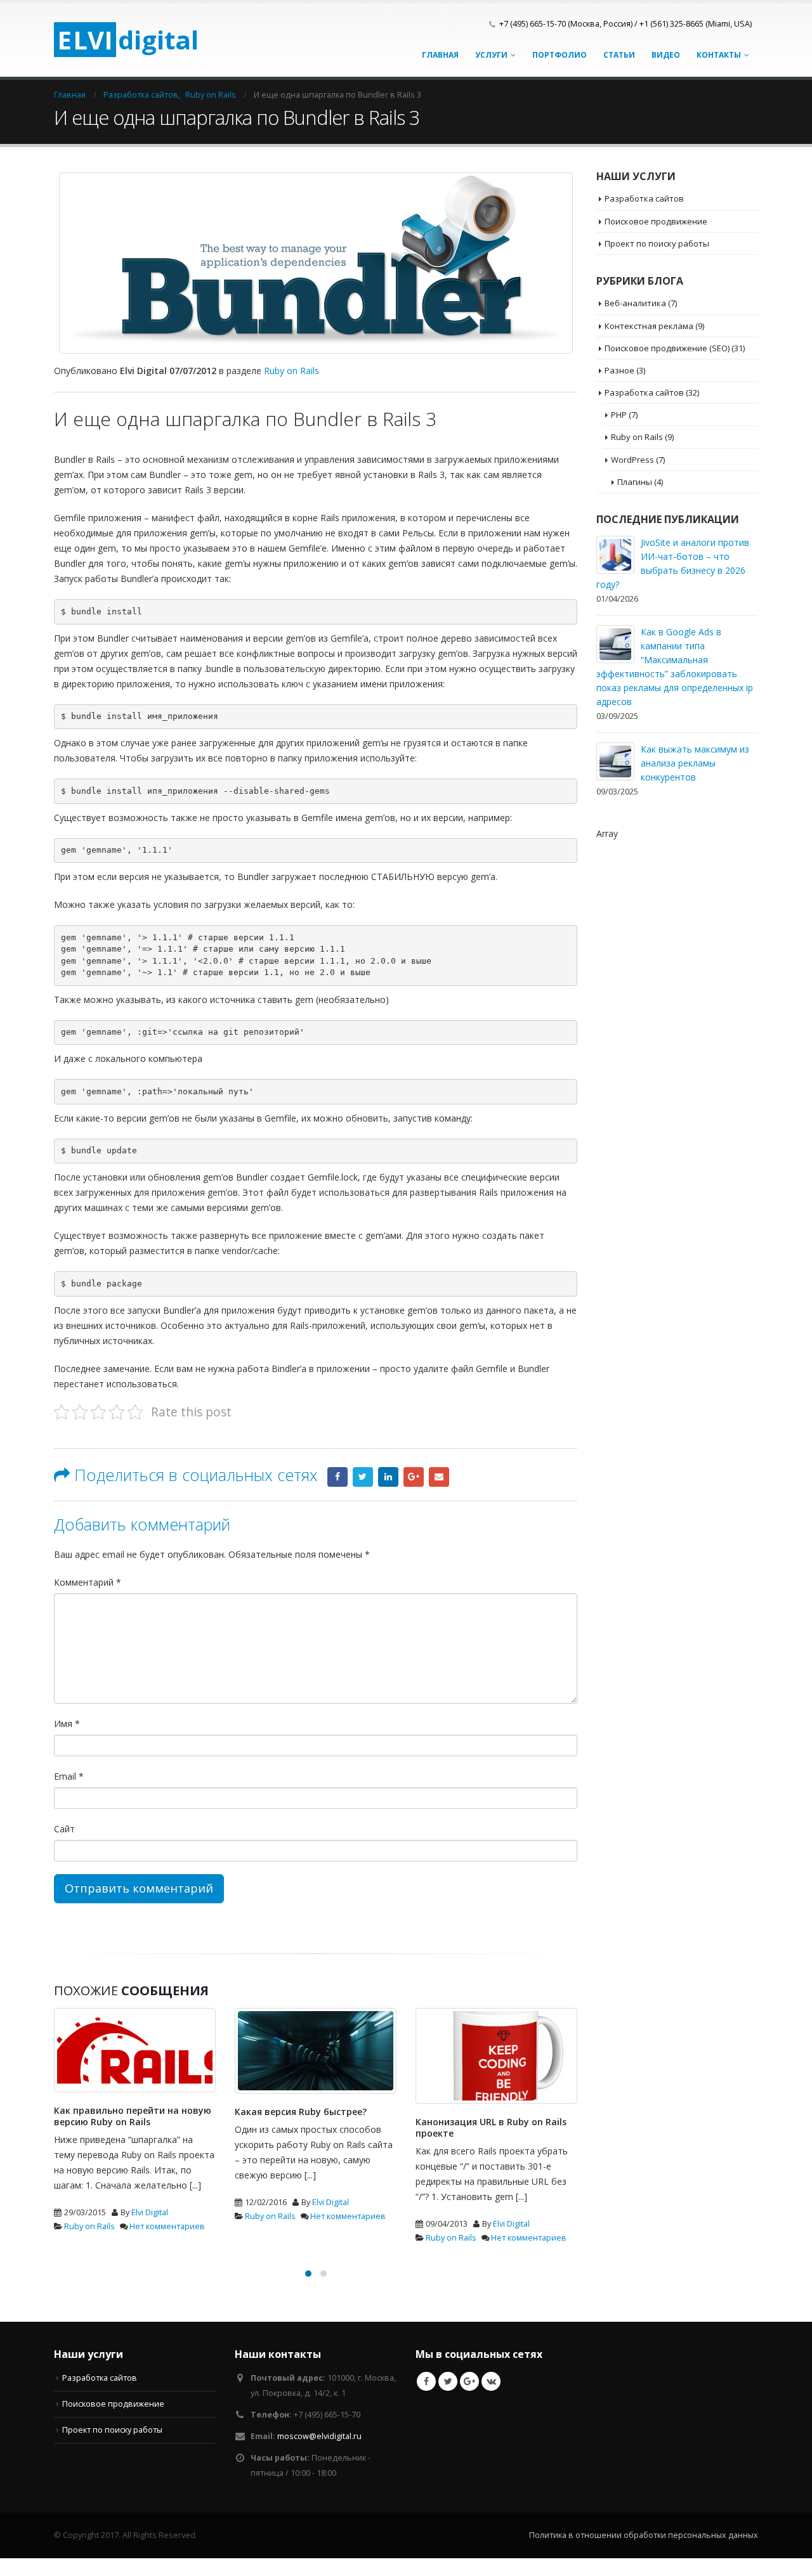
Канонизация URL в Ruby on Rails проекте (491, 2127)
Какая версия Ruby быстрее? (301, 2112)
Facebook (337, 1477)
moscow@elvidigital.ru (319, 2433)
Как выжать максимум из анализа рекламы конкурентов (695, 763)
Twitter (363, 1477)
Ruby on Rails (291, 371)
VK (491, 2378)
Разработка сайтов (644, 198)
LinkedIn (388, 1477)
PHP (619, 415)
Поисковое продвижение (656, 221)
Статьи (619, 55)
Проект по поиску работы (657, 243)
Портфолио (560, 55)
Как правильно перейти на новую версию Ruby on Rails (133, 2116)
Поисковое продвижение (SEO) (667, 348)
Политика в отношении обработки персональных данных (644, 2532)
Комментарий (88, 1582)
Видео (666, 55)
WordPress (632, 460)
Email (439, 1477)
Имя (67, 1724)
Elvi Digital (150, 2212)
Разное (619, 370)
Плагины (635, 482)
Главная (440, 55)
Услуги (491, 55)
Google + (414, 1477)
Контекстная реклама (649, 326)
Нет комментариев (167, 2226)
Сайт (64, 1829)
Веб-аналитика (635, 303)
